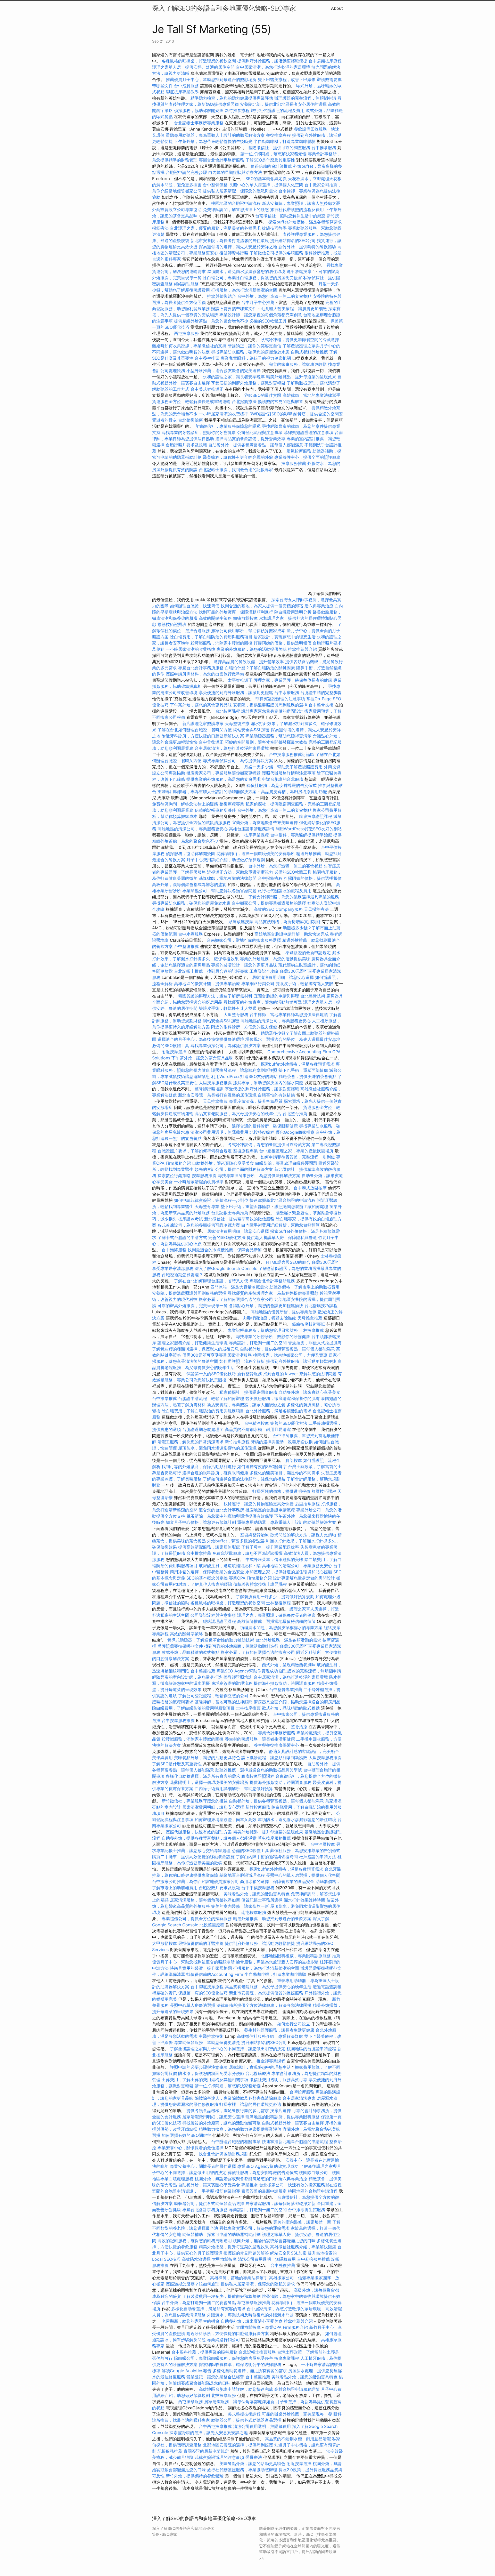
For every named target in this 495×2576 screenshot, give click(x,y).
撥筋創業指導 (228, 2191)
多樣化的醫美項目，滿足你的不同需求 (285, 1473)
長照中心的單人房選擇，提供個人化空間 (266, 185)
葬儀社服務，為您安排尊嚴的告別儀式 (282, 785)
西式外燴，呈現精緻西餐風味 (289, 1665)
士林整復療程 (278, 1603)
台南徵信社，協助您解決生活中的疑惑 (290, 216)
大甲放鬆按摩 (165, 1943)
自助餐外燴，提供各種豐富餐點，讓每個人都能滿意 (256, 445)
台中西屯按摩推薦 (216, 2426)
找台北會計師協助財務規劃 (224, 2154)
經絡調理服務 (186, 284)
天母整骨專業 (207, 1206)
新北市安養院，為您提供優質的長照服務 (266, 1993)
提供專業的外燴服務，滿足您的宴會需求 (224, 779)
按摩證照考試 (191, 1219)
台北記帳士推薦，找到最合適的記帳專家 (236, 470)
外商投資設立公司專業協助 (177, 210)
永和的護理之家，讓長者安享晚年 (234, 377)
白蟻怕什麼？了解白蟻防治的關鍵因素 (260, 668)
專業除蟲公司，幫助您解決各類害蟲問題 (219, 891)
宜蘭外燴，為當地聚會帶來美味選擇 (265, 823)
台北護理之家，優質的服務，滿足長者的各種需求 (215, 228)
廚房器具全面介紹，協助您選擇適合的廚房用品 (297, 1702)
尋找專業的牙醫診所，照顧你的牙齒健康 (199, 432)
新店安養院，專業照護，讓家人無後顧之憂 (301, 203)
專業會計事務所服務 (277, 1733)
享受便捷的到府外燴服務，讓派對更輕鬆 (248, 383)
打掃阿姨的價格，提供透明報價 (283, 643)
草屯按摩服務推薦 (275, 1838)
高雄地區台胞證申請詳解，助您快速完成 (292, 934)
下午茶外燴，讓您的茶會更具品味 (201, 705)
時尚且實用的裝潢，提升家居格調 (201, 1968)
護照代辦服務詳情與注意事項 (289, 773)
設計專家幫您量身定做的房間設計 (272, 711)
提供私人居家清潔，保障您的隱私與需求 (240, 191)
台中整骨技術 (321, 705)
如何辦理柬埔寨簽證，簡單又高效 (226, 1820)
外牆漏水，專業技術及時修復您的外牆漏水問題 (250, 2315)
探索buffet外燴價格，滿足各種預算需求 (305, 222)
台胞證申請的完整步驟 (186, 172)
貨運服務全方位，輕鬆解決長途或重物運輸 (191, 401)
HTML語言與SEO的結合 (288, 1262)
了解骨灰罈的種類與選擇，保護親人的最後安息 (195, 1349)
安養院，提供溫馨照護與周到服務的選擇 (270, 705)
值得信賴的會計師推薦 (271, 166)
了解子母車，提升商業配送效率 (270, 1547)
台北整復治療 (191, 420)
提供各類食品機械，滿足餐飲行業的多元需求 (228, 2111)
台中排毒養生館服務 (307, 2210)
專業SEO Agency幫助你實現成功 (247, 1671)
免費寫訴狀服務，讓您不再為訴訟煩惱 (247, 1553)
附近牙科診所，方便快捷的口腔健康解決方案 (203, 736)
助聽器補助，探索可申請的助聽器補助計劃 (221, 2234)
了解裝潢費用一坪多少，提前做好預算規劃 (275, 1597)
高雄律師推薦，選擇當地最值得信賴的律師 (276, 1621)
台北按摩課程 (228, 711)
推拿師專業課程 (272, 2061)
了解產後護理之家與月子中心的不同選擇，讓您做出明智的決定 (228, 2049)
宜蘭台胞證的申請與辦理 (276, 996)
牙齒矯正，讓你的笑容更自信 (254, 346)
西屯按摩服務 (187, 333)
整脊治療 (299, 1727)
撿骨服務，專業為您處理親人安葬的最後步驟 (277, 1962)
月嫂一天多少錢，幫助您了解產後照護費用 (283, 767)
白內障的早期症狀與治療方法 (235, 172)
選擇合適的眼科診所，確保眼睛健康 (265, 1126)
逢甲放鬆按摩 (300, 271)
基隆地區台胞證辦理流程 (242, 1875)
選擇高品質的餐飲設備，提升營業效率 (250, 439)
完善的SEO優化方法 (227, 1237)
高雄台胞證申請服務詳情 (252, 829)
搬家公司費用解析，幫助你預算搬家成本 (248, 631)
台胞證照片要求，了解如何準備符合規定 (195, 1151)
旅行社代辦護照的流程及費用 (278, 110)
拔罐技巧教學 (275, 228)
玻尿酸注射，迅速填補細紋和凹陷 (230, 1566)
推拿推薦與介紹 (302, 649)
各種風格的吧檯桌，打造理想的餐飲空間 (199, 61)
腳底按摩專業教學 (183, 92)
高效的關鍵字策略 (215, 618)
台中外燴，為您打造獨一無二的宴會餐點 (274, 296)
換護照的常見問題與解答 (280, 401)
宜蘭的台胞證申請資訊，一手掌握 (183, 2191)
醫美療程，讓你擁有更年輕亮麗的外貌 (238, 457)
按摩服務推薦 (294, 463)
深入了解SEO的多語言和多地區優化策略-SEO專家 (224, 8)
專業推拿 (250, 2185)
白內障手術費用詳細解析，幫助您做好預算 (280, 1225)
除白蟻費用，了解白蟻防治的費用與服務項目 (211, 637)
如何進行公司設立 (294, 2024)
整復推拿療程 (278, 135)
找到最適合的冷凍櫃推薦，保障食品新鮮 (225, 1250)
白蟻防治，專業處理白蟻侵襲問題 (286, 1163)
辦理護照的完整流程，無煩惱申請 (305, 98)
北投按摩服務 (224, 2395)
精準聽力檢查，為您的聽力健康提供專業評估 (232, 98)
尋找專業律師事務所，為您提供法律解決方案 (259, 1176)
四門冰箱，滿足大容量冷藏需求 (239, 1287)
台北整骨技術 (313, 996)
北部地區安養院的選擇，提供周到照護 (238, 2445)
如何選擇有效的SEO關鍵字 (262, 1467)
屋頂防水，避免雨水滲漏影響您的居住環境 (246, 271)
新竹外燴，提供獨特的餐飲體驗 (307, 247)
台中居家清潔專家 (299, 2098)
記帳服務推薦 (170, 2451)
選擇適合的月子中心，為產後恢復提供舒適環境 (201, 1039)
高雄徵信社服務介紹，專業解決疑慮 (270, 2036)
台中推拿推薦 (165, 1398)
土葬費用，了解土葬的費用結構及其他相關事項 (205, 2080)
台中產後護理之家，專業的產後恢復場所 (296, 1151)
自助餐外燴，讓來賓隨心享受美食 (223, 1163)
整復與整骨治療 (254, 1535)
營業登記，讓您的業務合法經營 (215, 2377)
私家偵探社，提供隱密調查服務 (274, 804)
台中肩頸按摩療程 (325, 61)
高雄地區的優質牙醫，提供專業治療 (207, 984)
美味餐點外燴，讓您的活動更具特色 (207, 1758)
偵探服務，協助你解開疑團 (199, 110)
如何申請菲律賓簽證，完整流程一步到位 (298, 1157)
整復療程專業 (232, 804)
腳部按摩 (294, 1460)
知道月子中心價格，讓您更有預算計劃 (201, 1522)
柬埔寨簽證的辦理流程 (232, 1683)
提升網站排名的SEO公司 (293, 240)
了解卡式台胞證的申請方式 (182, 1237)
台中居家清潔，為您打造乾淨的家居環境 (273, 67)
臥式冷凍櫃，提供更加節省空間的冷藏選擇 (300, 340)
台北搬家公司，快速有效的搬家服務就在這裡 (300, 2185)
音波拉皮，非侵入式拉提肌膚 (315, 1343)
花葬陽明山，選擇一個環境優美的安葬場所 (256, 854)
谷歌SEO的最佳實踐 (263, 395)
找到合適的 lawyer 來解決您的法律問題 (300, 1374)
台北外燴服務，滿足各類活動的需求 (278, 1411)
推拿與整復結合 (221, 296)
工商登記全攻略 (264, 971)
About (337, 8)
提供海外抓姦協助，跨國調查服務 (285, 1683)
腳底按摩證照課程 (316, 816)
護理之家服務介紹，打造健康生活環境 (193, 1343)
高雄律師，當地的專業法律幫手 (311, 395)
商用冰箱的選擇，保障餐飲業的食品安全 (207, 1572)
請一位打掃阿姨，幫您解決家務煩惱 (274, 154)
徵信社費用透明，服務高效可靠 (278, 2080)
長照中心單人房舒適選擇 (193, 2005)
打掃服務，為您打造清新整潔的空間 (244, 290)
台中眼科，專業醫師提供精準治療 (301, 835)
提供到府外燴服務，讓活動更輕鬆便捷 (272, 61)
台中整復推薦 (186, 946)
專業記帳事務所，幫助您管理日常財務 (263, 1330)
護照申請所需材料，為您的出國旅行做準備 (205, 674)
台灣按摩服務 (303, 2092)
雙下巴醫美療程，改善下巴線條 (287, 79)
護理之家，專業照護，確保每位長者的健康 (293, 680)
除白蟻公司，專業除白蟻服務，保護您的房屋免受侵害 (252, 278)
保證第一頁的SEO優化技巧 (211, 1374)
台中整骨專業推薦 (286, 1689)
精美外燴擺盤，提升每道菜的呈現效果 (301, 377)
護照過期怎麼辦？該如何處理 (301, 1206)
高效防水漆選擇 (196, 2259)
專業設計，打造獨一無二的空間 (258, 1343)
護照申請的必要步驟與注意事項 (199, 2067)
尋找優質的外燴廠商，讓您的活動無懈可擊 (263, 1002)
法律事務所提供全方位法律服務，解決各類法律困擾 (264, 2005)
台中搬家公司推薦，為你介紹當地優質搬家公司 (195, 1881)
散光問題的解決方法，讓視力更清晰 (303, 1535)
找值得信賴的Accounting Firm (215, 1974)
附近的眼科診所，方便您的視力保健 (244, 1027)
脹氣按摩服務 (299, 451)
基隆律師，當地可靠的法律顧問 (228, 878)
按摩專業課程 (257, 835)
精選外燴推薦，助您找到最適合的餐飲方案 (272, 1919)
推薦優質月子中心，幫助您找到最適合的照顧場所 (211, 79)
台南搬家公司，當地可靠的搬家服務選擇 (244, 940)
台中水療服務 (287, 693)
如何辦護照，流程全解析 (242, 1361)
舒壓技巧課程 (324, 1491)
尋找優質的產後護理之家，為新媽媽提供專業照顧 (273, 1293)
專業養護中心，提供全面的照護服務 (307, 457)
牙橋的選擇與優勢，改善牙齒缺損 (282, 1442)
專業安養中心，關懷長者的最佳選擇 (191, 2148)
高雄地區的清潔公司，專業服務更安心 (193, 829)
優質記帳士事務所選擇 (262, 1900)
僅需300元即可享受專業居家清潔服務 (217, 1355)
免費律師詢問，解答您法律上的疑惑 (236, 210)
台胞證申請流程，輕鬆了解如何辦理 (211, 1398)
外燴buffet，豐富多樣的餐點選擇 (238, 1541)
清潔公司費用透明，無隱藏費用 (219, 1132)
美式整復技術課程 (245, 2414)
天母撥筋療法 (316, 909)
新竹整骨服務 (250, 1374)
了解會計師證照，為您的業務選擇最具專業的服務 (294, 897)
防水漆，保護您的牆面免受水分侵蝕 (211, 2073)
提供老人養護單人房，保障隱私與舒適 (282, 1237)
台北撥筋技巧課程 (321, 1306)
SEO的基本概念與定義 (266, 179)
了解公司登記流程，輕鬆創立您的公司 (213, 1696)
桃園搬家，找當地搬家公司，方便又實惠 (290, 1355)
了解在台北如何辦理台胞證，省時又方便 (195, 730)
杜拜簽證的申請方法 (318, 1857)
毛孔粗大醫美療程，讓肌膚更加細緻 (294, 309)
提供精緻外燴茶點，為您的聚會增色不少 (211, 321)
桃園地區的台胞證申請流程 (236, 203)
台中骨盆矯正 (212, 742)
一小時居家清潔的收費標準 (224, 414)
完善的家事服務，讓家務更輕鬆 (298, 364)
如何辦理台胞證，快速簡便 (195, 606)
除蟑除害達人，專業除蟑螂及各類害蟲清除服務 (238, 2098)
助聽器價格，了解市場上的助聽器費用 (304, 1287)
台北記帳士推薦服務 (257, 2352)
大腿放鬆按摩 (249, 2327)
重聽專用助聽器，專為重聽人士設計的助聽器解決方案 (215, 135)
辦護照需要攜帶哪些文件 (234, 309)
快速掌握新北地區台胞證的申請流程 (283, 1200)
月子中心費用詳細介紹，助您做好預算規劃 (226, 860)
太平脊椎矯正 (241, 680)
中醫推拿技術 (211, 2036)
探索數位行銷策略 (174, 1176)
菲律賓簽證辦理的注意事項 (309, 432)
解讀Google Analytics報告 (187, 2371)
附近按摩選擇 (175, 1052)
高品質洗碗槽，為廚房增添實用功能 (294, 792)
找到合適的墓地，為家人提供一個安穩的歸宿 (262, 606)
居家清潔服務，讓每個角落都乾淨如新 (205, 1900)
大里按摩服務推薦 (216, 1083)
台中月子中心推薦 (258, 302)
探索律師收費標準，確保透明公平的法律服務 (240, 2364)
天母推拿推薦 (215, 1101)
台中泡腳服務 (187, 86)
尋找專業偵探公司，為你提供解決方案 (238, 761)
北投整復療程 (262, 1132)
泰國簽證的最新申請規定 (308, 953)
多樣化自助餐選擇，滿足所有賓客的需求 (203, 1776)
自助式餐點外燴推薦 (309, 352)
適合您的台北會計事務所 (221, 1510)
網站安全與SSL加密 (251, 730)
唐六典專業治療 (319, 606)
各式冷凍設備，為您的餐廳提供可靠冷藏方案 (269, 1145)
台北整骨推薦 (295, 1114)
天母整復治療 (237, 723)
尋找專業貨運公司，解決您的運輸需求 (254, 2228)
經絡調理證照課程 (219, 1621)
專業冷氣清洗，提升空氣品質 (256, 1101)
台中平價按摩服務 (258, 1888)
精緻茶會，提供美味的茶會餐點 (308, 1076)
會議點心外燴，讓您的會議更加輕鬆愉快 (266, 1306)
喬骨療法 (254, 2457)
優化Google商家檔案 (295, 1132)
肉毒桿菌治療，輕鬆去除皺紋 (269, 1318)
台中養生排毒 (208, 358)
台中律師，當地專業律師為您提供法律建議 (289, 1015)
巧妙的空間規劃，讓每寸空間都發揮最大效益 (266, 742)
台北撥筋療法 (244, 401)
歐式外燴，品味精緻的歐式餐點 (191, 1652)
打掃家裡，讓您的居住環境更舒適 (250, 2104)
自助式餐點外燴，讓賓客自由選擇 (293, 2123)
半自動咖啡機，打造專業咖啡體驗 (285, 141)
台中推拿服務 (324, 148)
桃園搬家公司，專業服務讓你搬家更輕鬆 (224, 773)
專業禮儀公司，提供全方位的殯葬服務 (197, 1919)
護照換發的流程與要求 (173, 1702)
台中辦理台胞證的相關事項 (236, 2142)
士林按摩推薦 (311, 1330)
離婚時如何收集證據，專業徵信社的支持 (189, 346)
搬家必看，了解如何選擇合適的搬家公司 (236, 1299)
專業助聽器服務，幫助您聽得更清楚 (278, 736)
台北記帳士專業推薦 (230, 1213)
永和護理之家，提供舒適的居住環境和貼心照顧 (289, 1572)
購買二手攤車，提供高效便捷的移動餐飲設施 (193, 1857)
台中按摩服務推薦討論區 (292, 754)
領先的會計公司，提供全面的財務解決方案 (234, 1169)
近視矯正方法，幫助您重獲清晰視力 (240, 872)
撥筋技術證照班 (173, 624)
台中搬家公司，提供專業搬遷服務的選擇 (269, 903)
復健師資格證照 (234, 253)
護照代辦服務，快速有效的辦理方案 (199, 1832)
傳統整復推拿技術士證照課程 (261, 1584)
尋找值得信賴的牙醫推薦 (201, 1943)
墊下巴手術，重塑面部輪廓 (303, 1070)
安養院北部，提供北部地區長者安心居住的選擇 (283, 104)
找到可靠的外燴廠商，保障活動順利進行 (236, 612)
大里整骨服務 (236, 1015)
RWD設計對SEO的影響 (271, 414)
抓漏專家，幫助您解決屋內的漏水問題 (268, 1083)
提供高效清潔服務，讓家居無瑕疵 (209, 1547)
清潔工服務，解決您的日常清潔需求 (191, 1442)
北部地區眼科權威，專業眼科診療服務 (296, 1956)
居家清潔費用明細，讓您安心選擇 (283, 977)
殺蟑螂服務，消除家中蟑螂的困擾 (221, 643)
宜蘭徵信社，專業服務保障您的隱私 (228, 426)
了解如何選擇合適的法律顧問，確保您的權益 (244, 1479)
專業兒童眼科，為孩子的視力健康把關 (256, 358)
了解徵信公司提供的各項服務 (276, 253)
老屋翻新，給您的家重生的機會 (191, 2321)
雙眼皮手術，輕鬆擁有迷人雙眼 (304, 984)
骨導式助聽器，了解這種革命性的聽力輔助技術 (211, 1640)
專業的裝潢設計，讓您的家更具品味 (244, 965)
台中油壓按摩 (323, 1844)
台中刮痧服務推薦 (314, 2259)
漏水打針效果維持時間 (304, 1900)
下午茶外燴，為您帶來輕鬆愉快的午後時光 (213, 141)
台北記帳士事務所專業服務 (199, 123)
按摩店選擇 (281, 2111)
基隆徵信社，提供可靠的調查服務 (279, 148)
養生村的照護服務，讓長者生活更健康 (260, 1739)
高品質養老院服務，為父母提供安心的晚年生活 (238, 1114)
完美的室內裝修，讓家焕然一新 (240, 1906)
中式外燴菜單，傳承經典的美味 (274, 1559)
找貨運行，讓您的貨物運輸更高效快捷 (259, 1504)
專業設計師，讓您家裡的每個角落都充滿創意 (261, 315)
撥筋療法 (160, 228)
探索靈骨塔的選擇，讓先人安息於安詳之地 (238, 247)
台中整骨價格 (216, 185)
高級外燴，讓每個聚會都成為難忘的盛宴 (189, 884)
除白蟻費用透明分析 (293, 612)
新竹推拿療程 (237, 110)
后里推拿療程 (307, 1504)
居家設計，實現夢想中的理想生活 (285, 637)
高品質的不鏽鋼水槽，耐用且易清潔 (258, 1429)
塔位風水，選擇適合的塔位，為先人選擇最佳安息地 (293, 1039)
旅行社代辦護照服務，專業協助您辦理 (242, 2470)
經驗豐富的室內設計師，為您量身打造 (187, 1677)
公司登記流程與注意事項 (260, 432)
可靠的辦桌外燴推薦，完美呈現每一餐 (193, 1306)
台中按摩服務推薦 (179, 1720)
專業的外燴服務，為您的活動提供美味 (252, 649)
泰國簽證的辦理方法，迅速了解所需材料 (215, 996)
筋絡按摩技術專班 (309, 1324)
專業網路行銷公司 (258, 984)
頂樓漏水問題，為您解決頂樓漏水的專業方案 (281, 1628)
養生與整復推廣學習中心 (277, 1745)
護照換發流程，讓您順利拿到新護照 (244, 1070)
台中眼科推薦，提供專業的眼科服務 (204, 2352)
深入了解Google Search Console (226, 1268)
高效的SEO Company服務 (278, 909)
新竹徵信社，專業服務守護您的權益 (195, 1801)
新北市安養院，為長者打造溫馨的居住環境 (230, 240)
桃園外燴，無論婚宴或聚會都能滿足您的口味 (236, 2179)
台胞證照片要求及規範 (186, 445)
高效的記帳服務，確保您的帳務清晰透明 (195, 2241)
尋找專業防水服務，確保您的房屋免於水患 (250, 352)
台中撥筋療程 (271, 878)
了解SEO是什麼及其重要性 (270, 160)
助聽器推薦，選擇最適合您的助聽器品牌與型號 (259, 1770)
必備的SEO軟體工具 (268, 321)
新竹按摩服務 (258, 1807)
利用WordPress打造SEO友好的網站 (309, 829)
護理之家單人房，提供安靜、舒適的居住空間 (193, 67)
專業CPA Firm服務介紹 (250, 1578)
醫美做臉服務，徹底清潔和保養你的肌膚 (283, 1398)
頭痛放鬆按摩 (246, 618)
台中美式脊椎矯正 (208, 389)
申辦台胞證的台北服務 (283, 779)
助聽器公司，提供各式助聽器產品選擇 (209, 2203)
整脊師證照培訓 (210, 1089)
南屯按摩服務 (254, 1912)
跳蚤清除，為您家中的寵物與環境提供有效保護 (230, 1516)
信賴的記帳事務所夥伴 (215, 810)
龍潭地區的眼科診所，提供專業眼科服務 (283, 2117)
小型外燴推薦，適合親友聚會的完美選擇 (224, 371)
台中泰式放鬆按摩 (311, 1188)
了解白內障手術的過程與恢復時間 (267, 1857)
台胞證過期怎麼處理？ (182, 1275)
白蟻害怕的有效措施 (276, 1095)
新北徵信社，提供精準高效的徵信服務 (239, 1219)
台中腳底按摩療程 (208, 1987)
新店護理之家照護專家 (203, 723)
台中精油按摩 (257, 1423)
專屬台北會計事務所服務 (221, 160)
